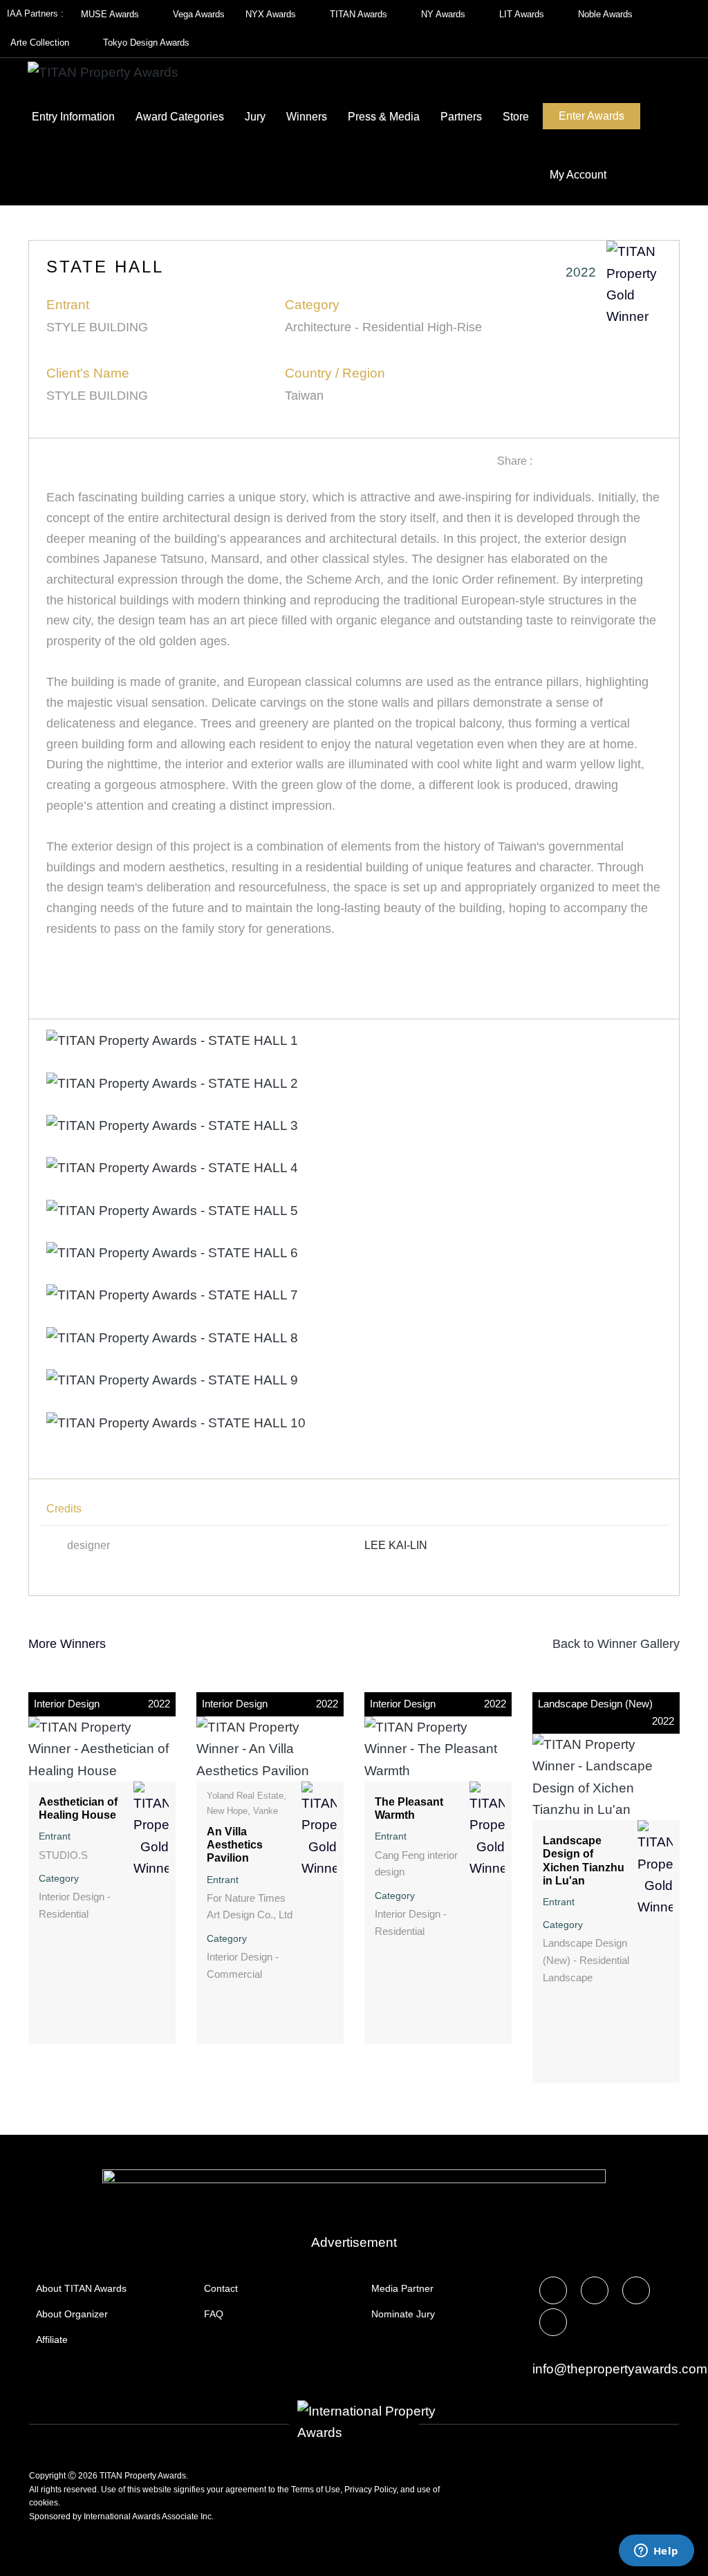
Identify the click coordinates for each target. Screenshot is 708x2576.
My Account (578, 175)
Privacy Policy (370, 2490)
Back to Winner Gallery (613, 1644)
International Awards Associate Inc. (149, 2517)
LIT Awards (523, 14)
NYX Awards (272, 14)
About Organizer (72, 2314)
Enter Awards (591, 116)
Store (516, 117)
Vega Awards (199, 14)
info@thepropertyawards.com (620, 2369)
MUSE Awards (111, 14)
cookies (44, 2503)
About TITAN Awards (81, 2288)
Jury (255, 117)
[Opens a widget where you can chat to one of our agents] (656, 2552)
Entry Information (73, 117)
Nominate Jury (403, 2314)
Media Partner (402, 2288)
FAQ (214, 2314)
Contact (221, 2288)
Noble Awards (607, 14)
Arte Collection (41, 43)
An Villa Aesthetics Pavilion (235, 1845)
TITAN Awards (360, 14)
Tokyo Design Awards (146, 43)
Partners (461, 117)
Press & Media (384, 117)
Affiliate (52, 2339)
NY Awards (445, 14)
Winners (307, 117)
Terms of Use (316, 2490)
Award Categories (180, 117)
